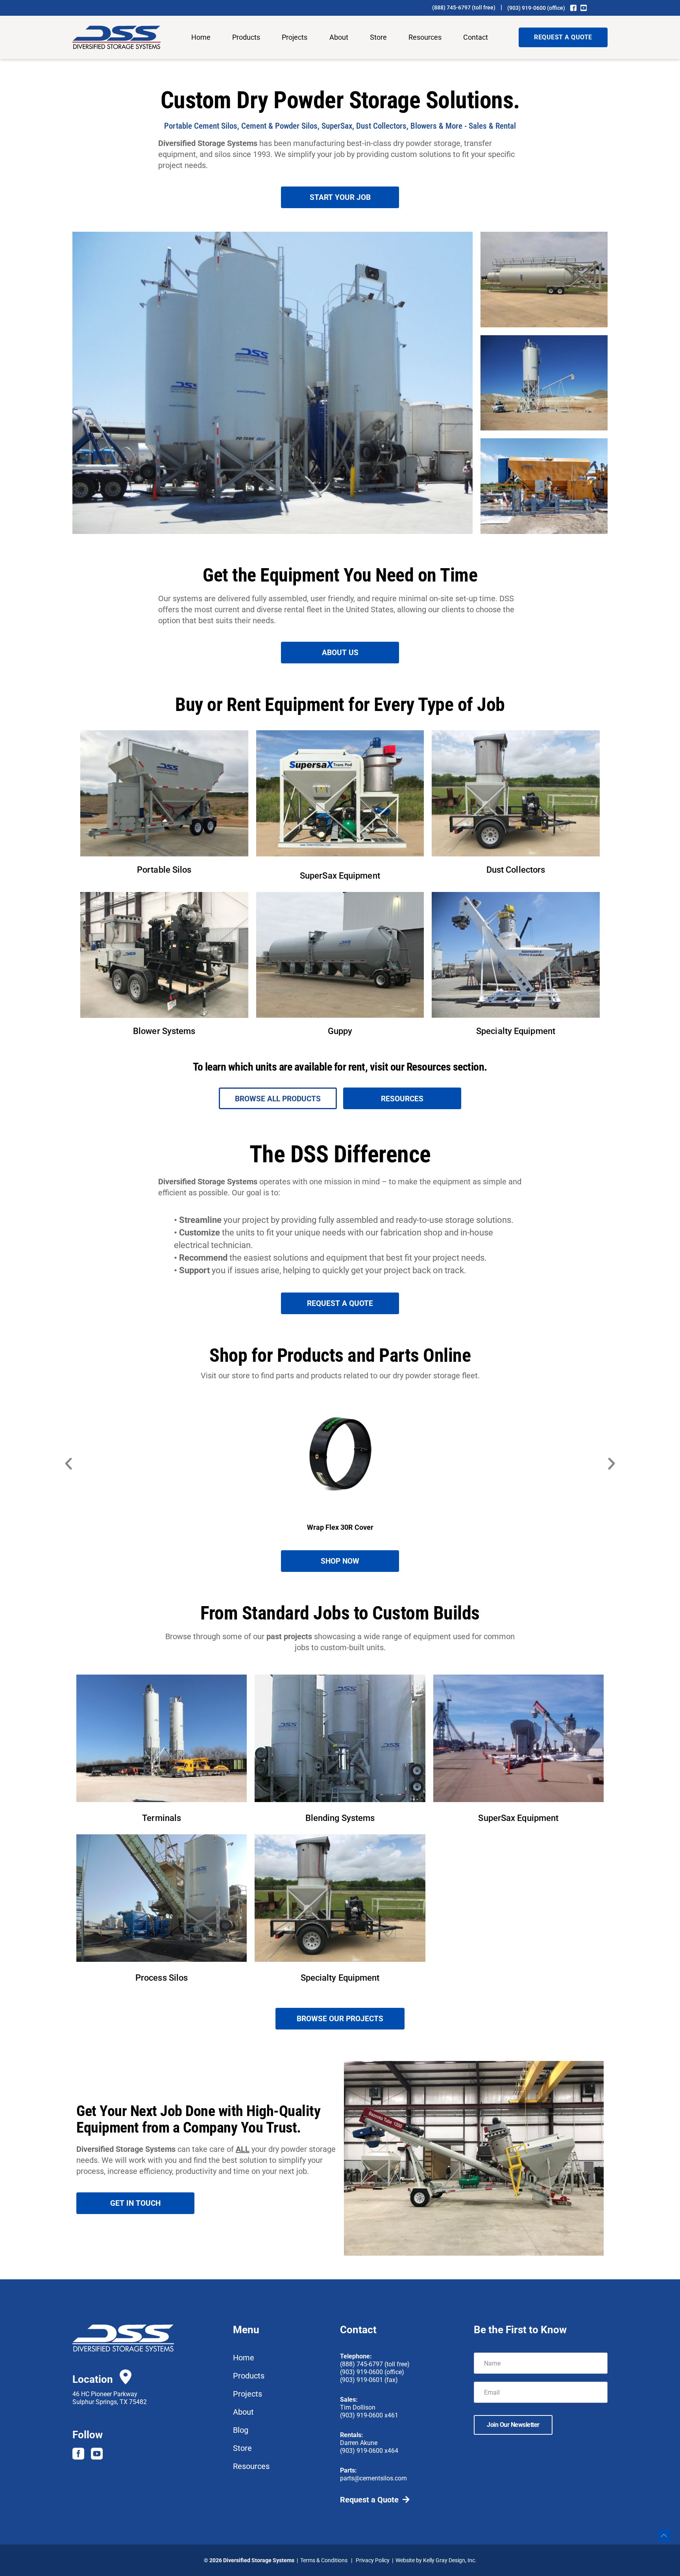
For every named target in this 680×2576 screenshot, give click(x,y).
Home (201, 37)
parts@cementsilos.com (373, 2478)
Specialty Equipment (516, 1031)
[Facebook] (573, 8)
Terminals (162, 1818)
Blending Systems (340, 1818)
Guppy (340, 1031)
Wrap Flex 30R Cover (340, 1527)
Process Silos (162, 1978)
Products (246, 37)
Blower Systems (164, 1031)
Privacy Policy (373, 2560)
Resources (425, 37)
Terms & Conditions (324, 2560)
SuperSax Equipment (340, 876)
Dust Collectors (516, 870)
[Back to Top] (664, 2535)
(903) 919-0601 (361, 2380)
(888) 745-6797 (451, 7)
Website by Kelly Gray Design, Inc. (436, 2560)
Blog (241, 2430)
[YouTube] (584, 8)
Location (93, 2379)
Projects (295, 37)
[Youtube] (97, 2454)
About (339, 37)
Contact (476, 37)
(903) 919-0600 (527, 8)
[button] (68, 1464)
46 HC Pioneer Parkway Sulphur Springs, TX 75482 (110, 2398)
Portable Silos (164, 870)
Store (378, 37)
